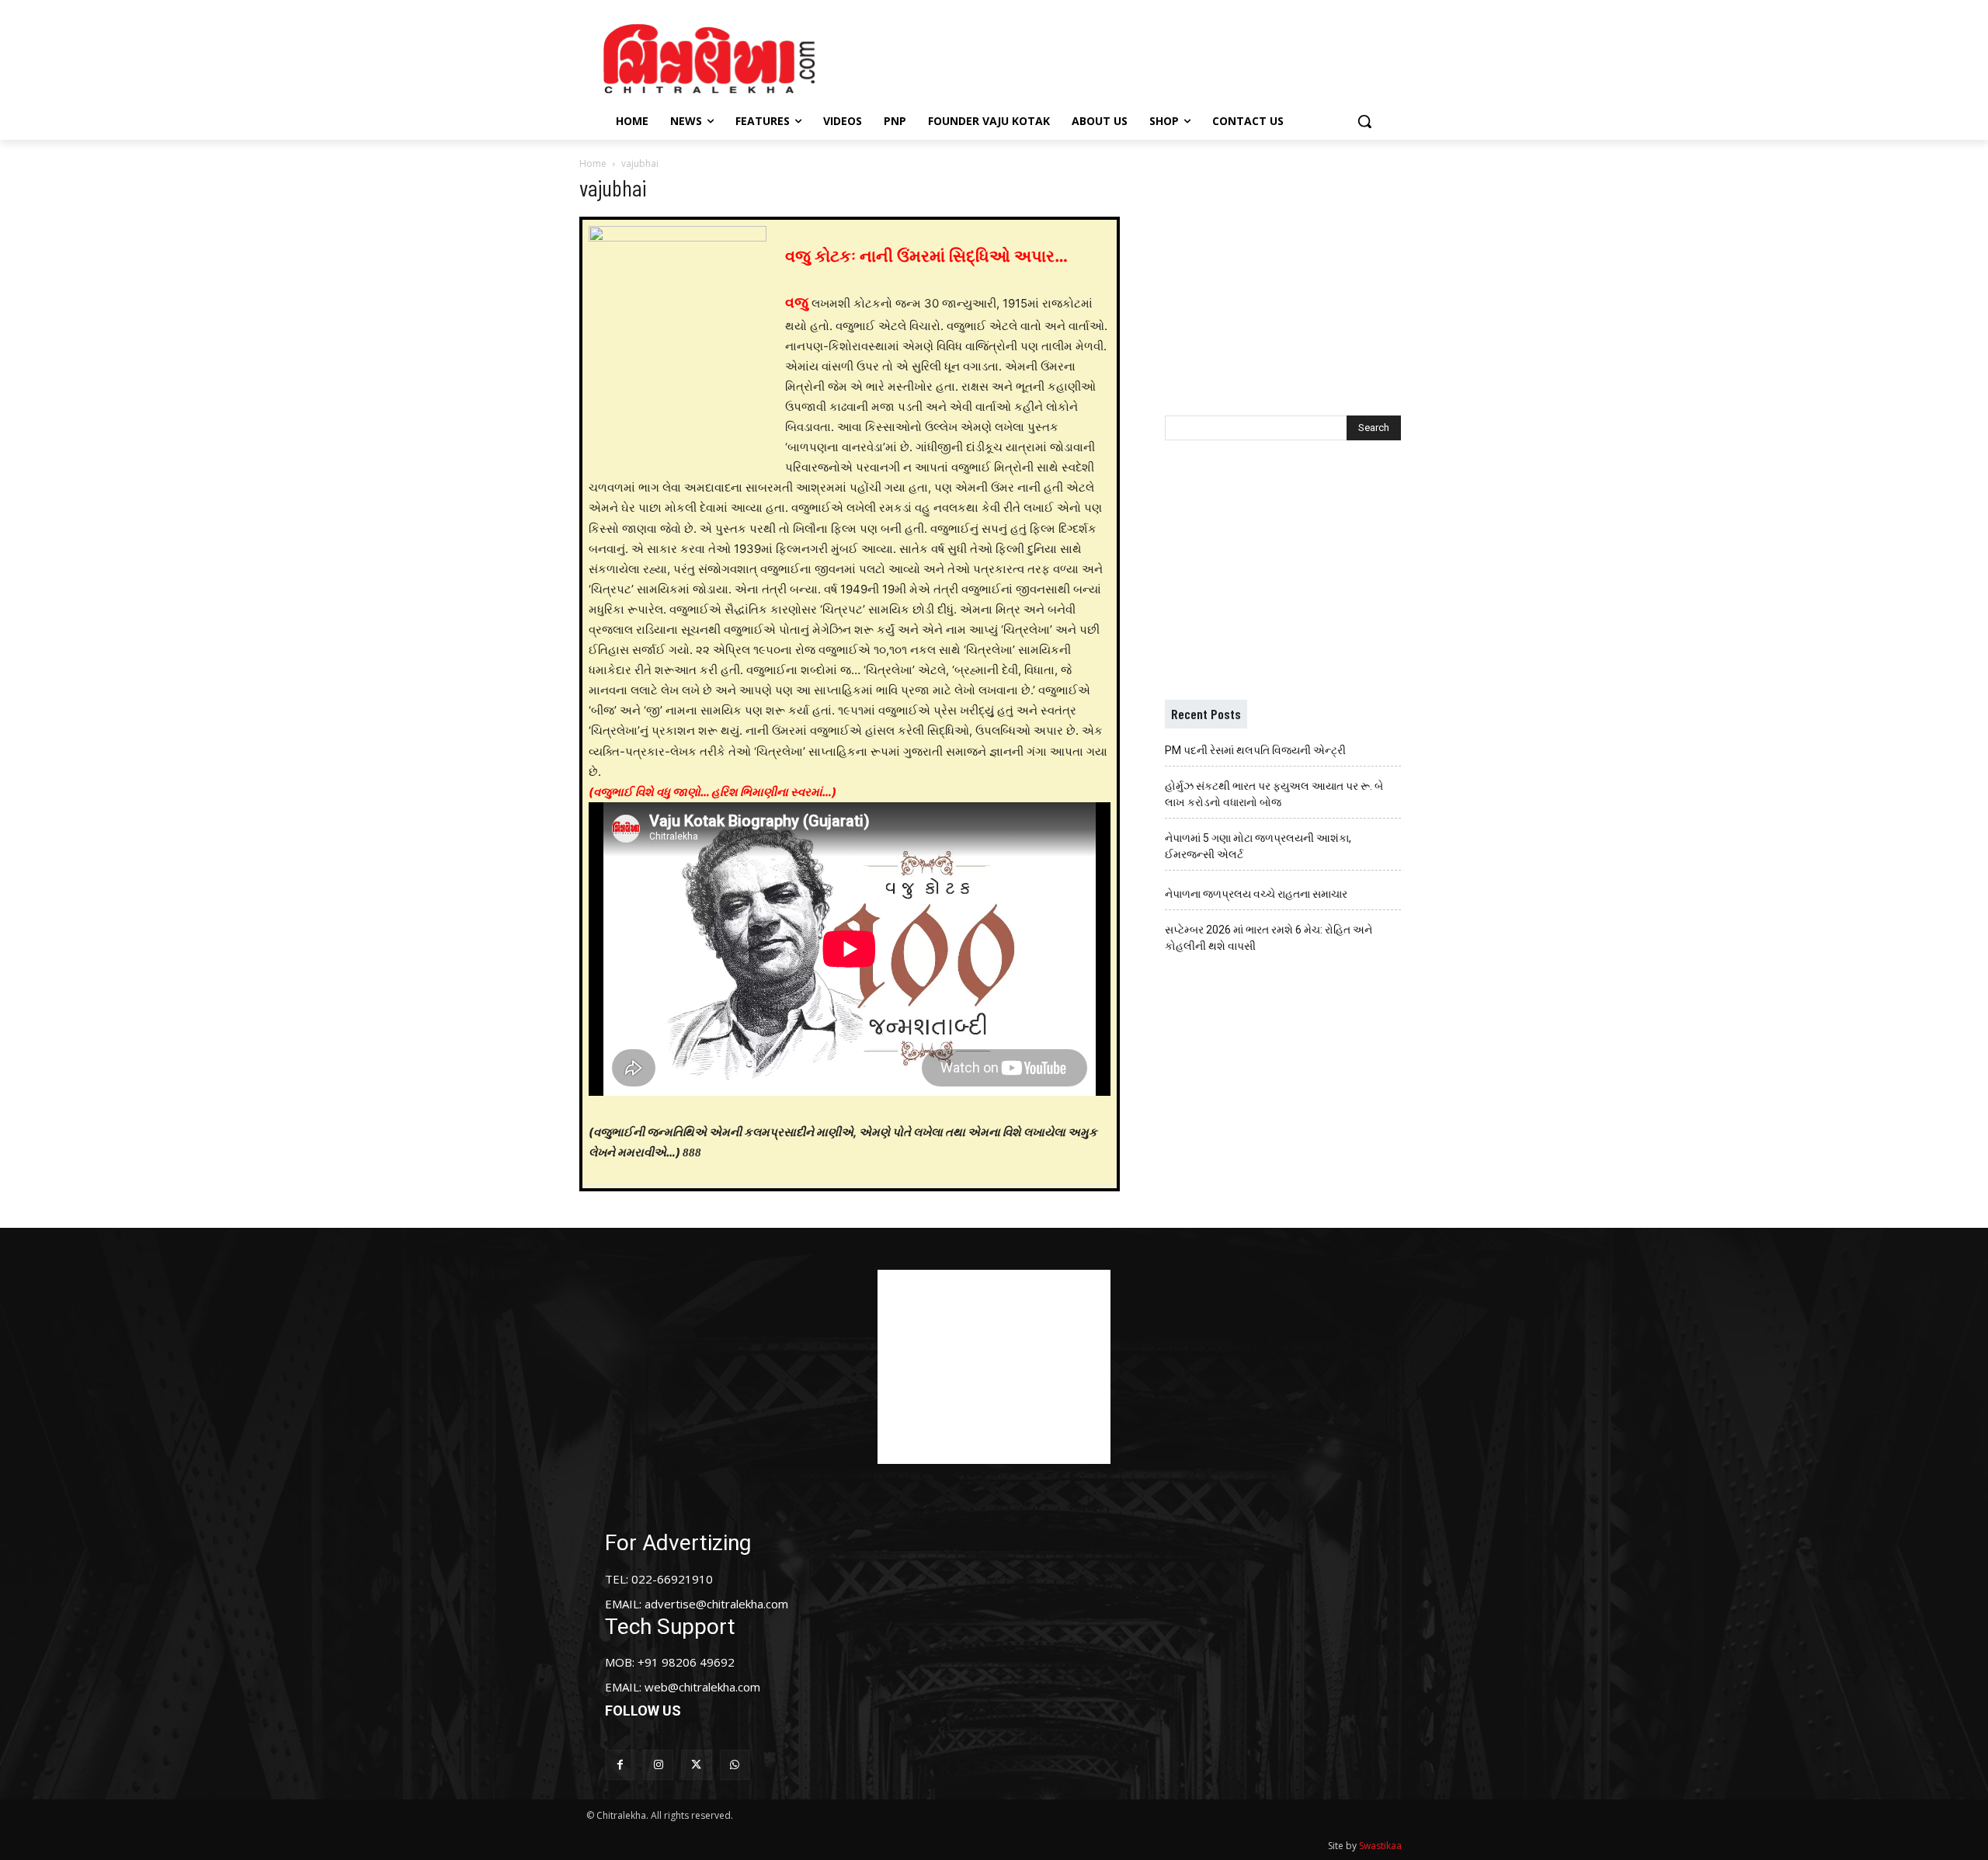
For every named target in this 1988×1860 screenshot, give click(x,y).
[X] (696, 1765)
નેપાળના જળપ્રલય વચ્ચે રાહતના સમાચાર (1256, 894)
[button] (1364, 121)
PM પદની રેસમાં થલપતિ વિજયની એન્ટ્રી (1255, 750)
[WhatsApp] (735, 1765)
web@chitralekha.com (702, 1687)
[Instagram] (658, 1765)
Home (593, 163)
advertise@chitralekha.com (716, 1604)
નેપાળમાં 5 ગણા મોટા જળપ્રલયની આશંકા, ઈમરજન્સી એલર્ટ (1258, 846)
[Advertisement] (1125, 57)
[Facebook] (620, 1765)
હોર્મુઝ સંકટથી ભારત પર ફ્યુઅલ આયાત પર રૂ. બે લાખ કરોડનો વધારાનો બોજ (1274, 794)
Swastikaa (1380, 1846)
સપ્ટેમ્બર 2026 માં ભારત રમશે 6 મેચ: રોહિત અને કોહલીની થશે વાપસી (1269, 938)
